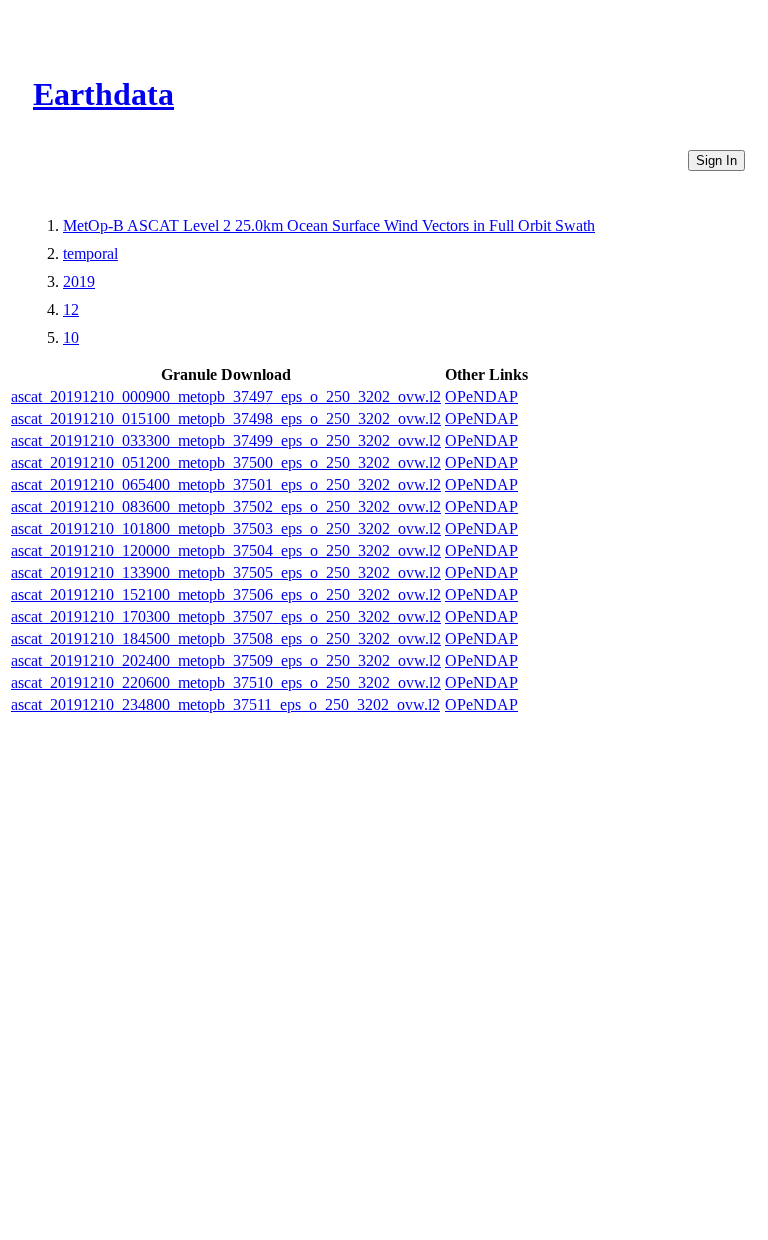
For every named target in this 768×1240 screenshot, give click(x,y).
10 (71, 337)
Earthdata (103, 94)
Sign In (716, 160)
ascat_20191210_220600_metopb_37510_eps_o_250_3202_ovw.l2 (226, 682)
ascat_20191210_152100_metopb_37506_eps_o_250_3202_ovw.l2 (226, 594)
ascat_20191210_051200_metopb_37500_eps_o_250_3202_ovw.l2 (226, 462)
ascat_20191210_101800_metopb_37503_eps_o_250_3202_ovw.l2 (226, 528)
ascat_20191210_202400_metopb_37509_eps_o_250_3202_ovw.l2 (226, 660)
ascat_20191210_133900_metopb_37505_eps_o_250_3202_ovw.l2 (226, 572)
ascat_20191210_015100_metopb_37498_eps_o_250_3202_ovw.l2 (226, 418)
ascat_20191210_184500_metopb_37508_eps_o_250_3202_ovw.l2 (226, 638)
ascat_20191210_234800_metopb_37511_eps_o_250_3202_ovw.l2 (225, 704)
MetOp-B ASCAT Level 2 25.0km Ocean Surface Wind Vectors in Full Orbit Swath (329, 225)
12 (71, 309)
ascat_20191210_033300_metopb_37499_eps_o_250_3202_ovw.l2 (226, 440)
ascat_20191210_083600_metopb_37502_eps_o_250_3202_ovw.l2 (226, 506)
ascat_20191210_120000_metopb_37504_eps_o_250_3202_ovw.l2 (226, 550)
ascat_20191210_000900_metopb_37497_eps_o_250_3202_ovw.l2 (226, 396)
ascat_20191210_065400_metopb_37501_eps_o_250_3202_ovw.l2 (226, 484)
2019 (79, 281)
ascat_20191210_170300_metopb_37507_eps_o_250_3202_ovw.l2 (226, 616)
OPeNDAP (481, 396)
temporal (90, 253)
